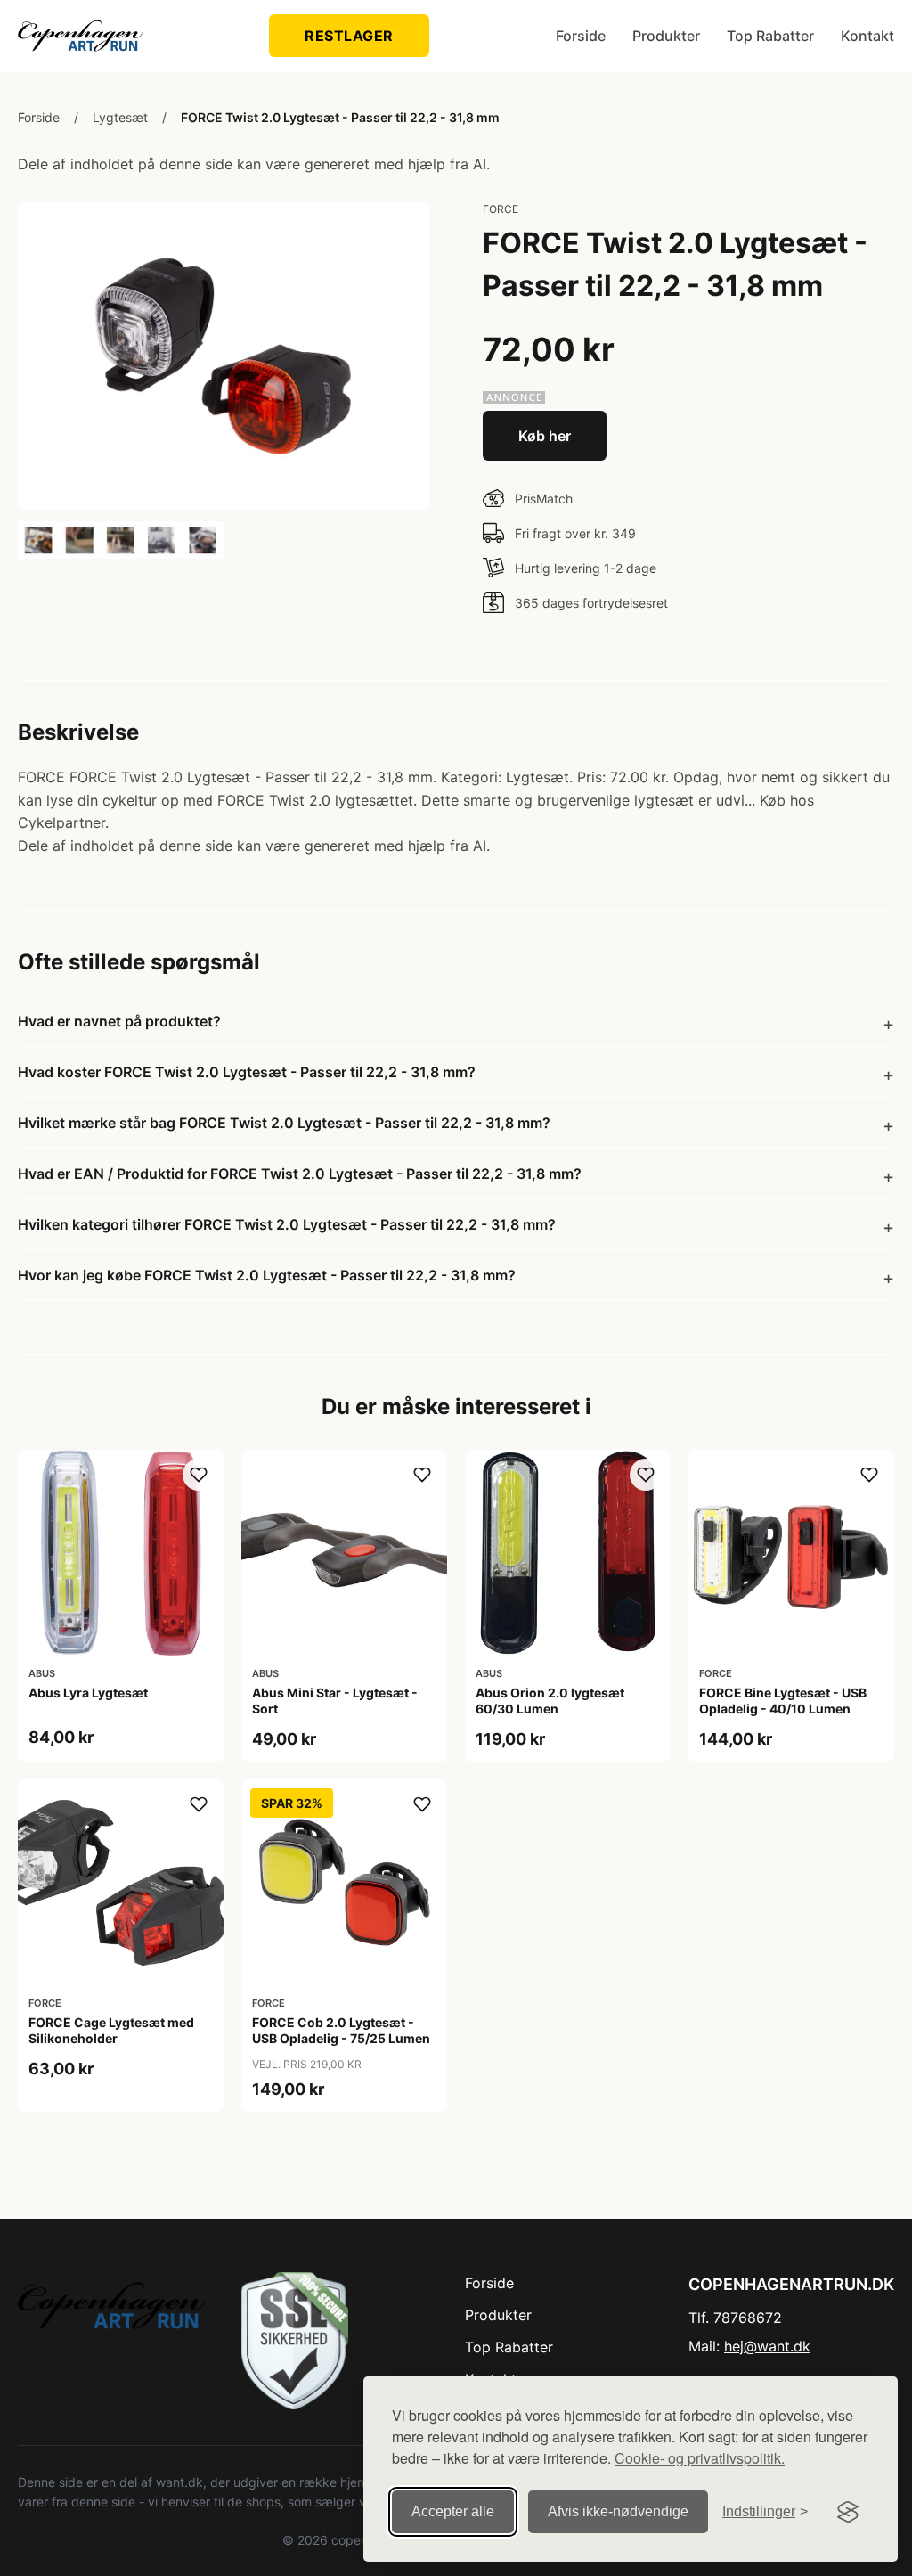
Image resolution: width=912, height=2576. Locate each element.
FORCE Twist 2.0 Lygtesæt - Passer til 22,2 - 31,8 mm (340, 117)
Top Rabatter (770, 36)
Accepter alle (453, 2511)
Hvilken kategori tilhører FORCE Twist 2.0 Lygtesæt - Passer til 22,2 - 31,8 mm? (287, 1224)
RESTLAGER (349, 36)
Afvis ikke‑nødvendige (618, 2511)
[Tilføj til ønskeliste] (199, 1475)
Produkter (666, 36)
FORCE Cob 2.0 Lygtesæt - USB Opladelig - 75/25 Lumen (341, 2030)
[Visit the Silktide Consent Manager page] (848, 2512)
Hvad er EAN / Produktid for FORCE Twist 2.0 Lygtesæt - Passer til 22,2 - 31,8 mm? (300, 1174)
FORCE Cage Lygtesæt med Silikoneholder (111, 2030)
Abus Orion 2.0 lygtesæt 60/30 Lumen (550, 1701)
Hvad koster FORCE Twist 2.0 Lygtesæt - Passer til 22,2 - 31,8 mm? (247, 1072)
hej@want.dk (767, 2346)
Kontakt (867, 36)
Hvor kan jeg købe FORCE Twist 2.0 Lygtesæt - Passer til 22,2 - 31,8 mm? (267, 1275)
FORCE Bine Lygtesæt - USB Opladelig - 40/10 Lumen (783, 1701)
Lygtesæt (120, 117)
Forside (581, 36)
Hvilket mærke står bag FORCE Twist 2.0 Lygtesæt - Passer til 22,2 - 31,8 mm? (284, 1123)
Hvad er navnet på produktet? (119, 1021)
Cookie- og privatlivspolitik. (700, 2458)
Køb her (545, 436)
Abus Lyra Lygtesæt (88, 1693)
